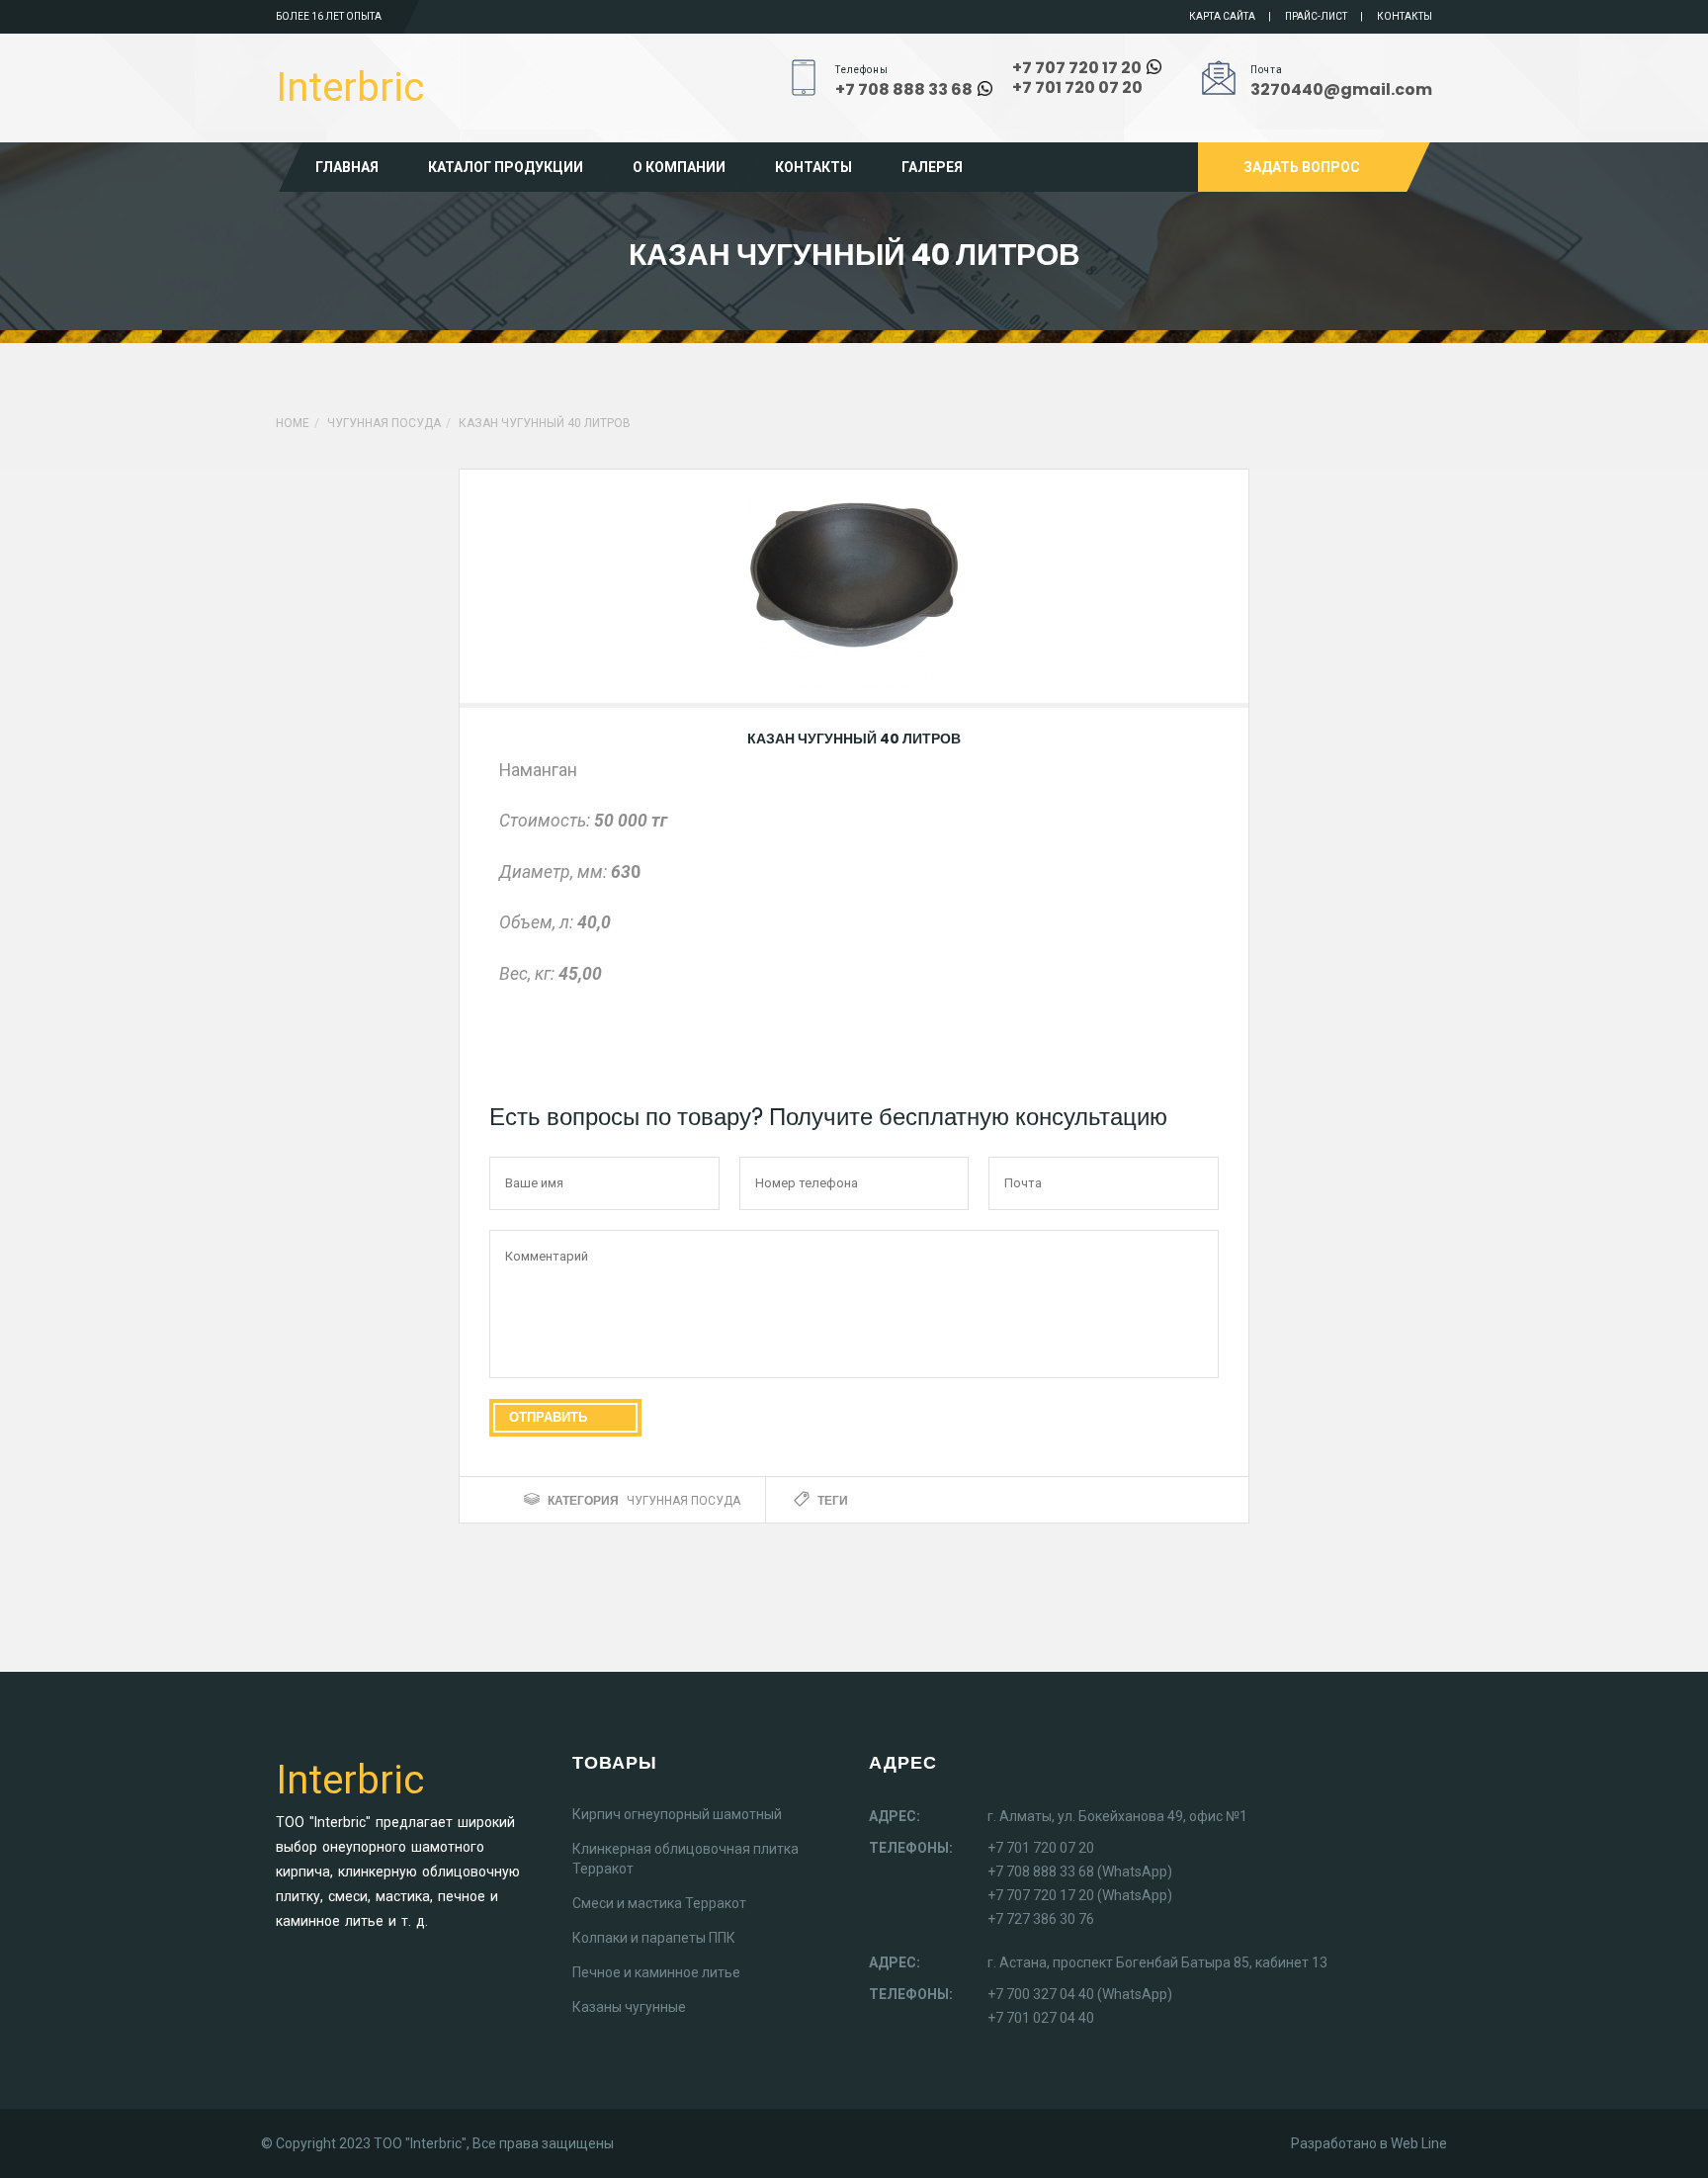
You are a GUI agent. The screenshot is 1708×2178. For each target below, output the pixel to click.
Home (293, 423)
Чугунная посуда (384, 423)
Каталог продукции (506, 167)
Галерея (932, 167)
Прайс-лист (1316, 16)
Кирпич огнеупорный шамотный (677, 1814)
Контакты (1405, 16)
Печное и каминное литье (656, 1972)
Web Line (1419, 2143)
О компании (679, 167)
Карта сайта (1222, 16)
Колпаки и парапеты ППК (654, 1938)
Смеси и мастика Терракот (659, 1903)
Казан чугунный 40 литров (854, 739)
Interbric (350, 87)
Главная (347, 167)
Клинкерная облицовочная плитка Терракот (685, 1859)
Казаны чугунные (629, 2007)
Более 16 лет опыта (329, 16)
